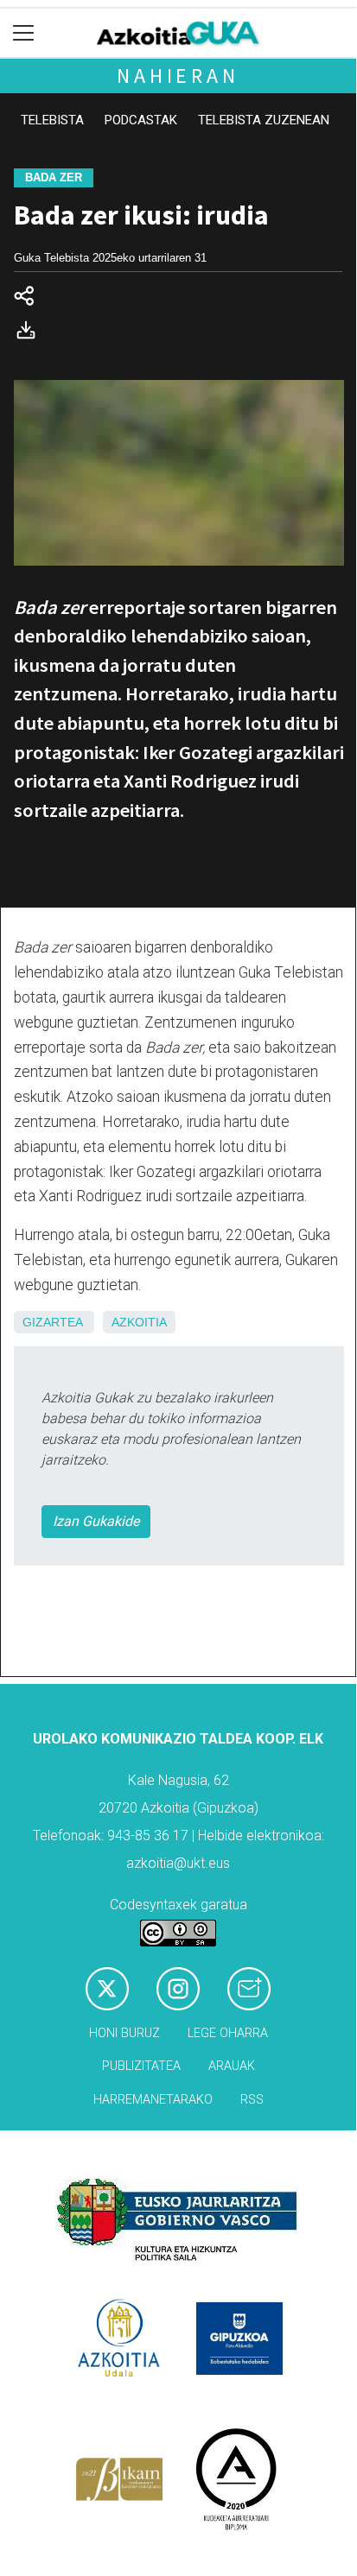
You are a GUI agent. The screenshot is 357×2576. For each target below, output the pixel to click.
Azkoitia (139, 1322)
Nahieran (178, 76)
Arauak (232, 2066)
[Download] (31, 334)
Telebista (52, 120)
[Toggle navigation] (24, 33)
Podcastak (141, 120)
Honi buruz (124, 2033)
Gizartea (52, 1322)
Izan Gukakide (96, 1521)
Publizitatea (141, 2066)
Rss (252, 2100)
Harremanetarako (153, 2100)
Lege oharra (228, 2033)
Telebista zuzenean (264, 120)
